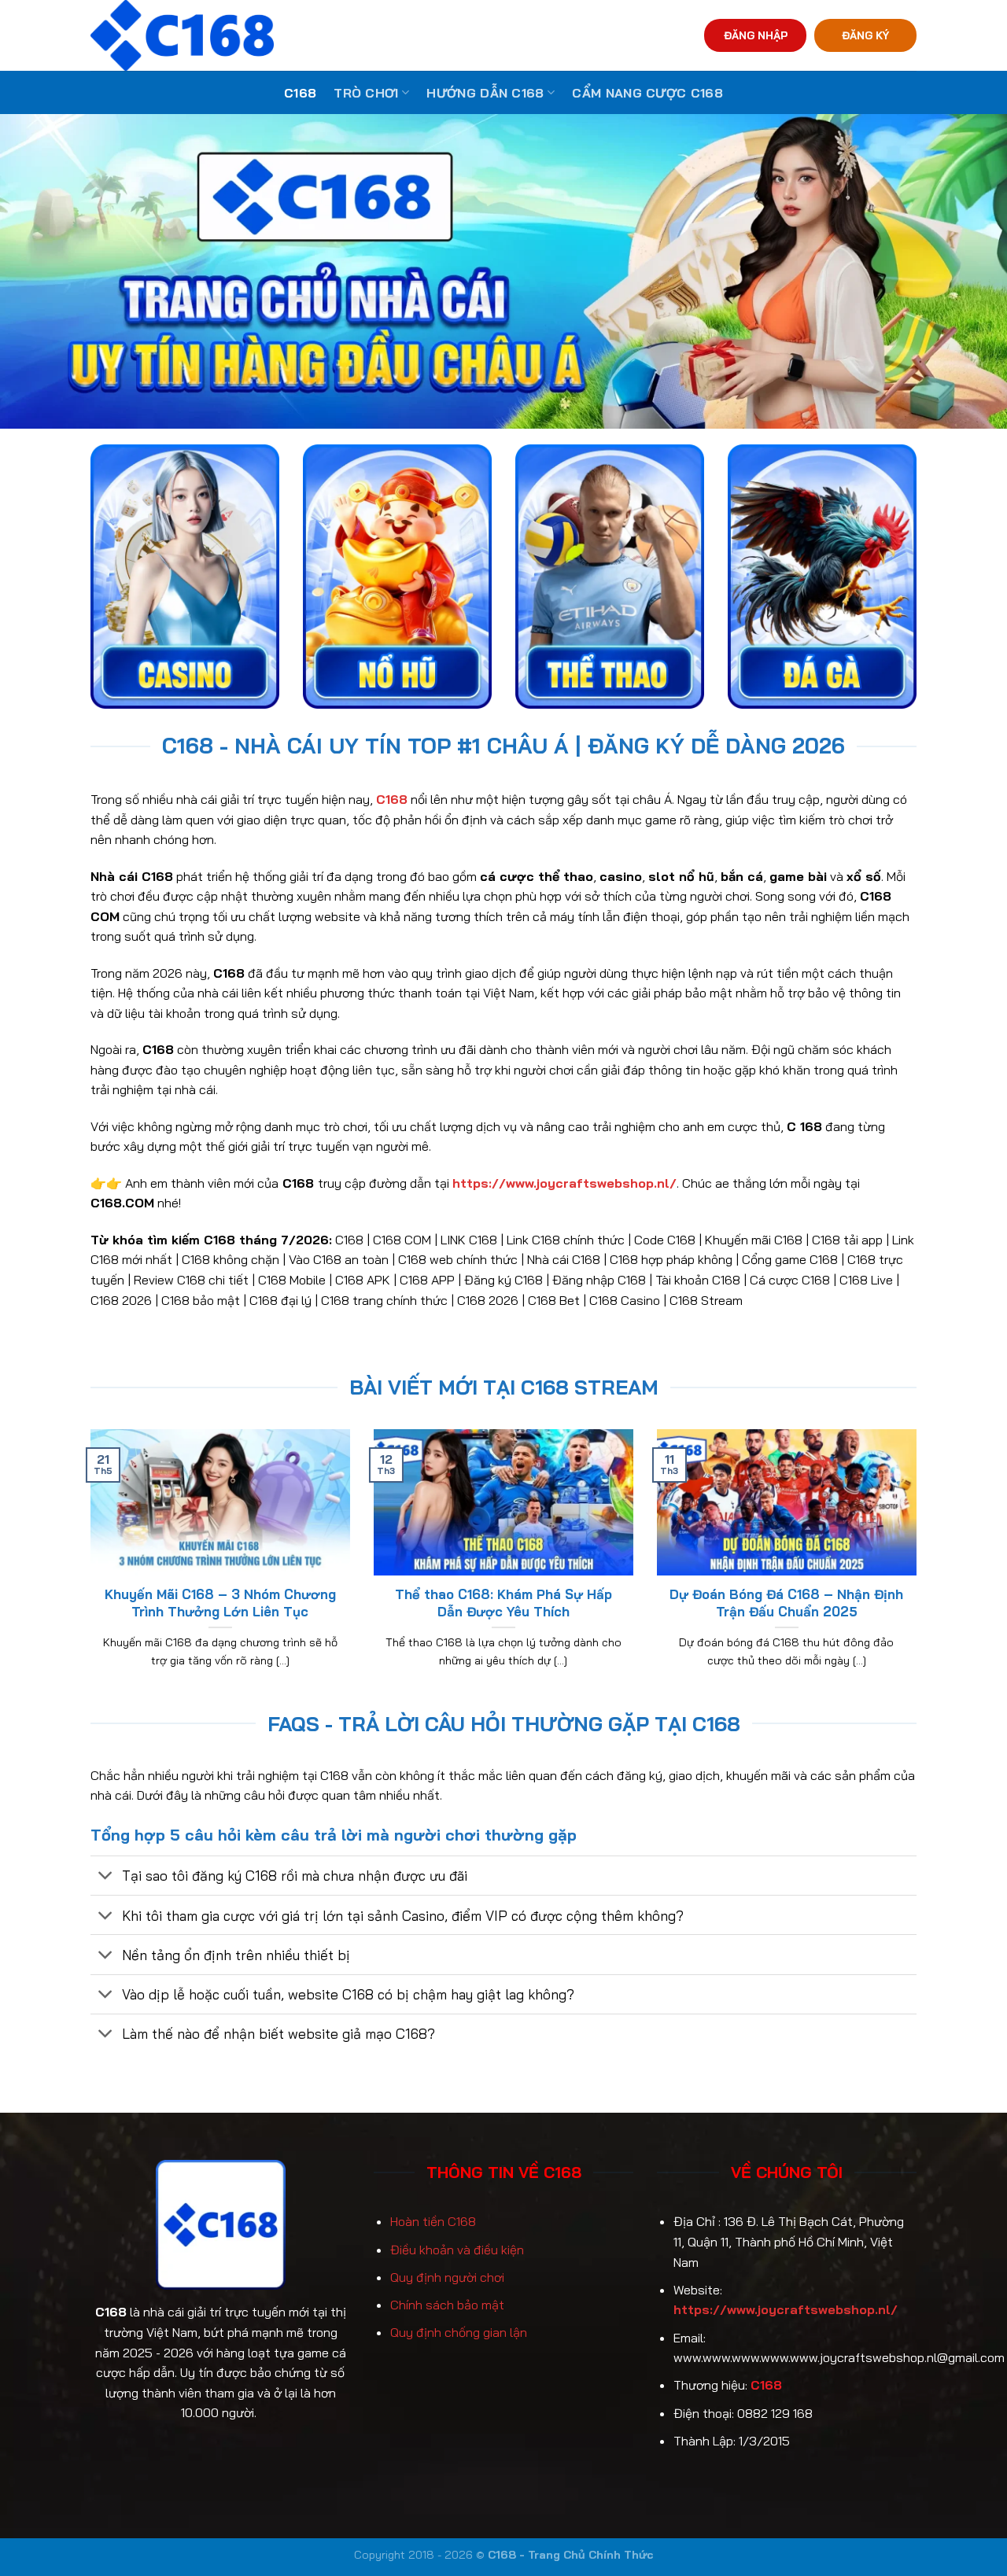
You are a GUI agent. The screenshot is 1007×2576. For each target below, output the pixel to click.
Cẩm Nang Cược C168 (647, 93)
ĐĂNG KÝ (865, 35)
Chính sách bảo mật (447, 2305)
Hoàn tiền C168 (433, 2221)
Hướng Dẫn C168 (485, 93)
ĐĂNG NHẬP (756, 35)
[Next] (920, 1568)
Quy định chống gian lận (459, 2332)
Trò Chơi (366, 93)
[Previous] (87, 1568)
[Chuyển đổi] (106, 1877)
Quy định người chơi (447, 2277)
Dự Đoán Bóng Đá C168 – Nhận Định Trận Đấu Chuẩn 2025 (786, 1603)
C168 (300, 93)
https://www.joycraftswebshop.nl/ (786, 2309)
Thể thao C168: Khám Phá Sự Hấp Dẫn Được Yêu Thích (503, 1603)
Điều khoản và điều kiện (457, 2250)
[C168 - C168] (255, 35)
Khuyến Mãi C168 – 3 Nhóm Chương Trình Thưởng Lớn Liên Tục (220, 1603)
